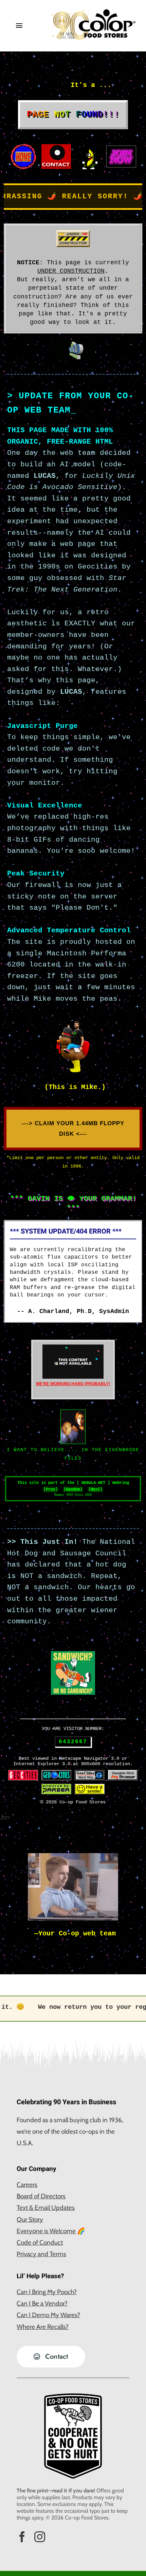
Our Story (30, 2219)
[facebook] (22, 2537)
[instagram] (40, 2537)
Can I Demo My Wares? (48, 2315)
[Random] (73, 1489)
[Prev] (51, 1489)
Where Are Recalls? (43, 2327)
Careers (27, 2185)
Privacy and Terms (41, 2254)
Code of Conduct (40, 2242)
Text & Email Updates (46, 2208)
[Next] (95, 1489)
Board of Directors (41, 2196)
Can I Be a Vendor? (42, 2303)
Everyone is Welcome (46, 2231)
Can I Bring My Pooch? (47, 2292)
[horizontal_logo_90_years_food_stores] (94, 12)
